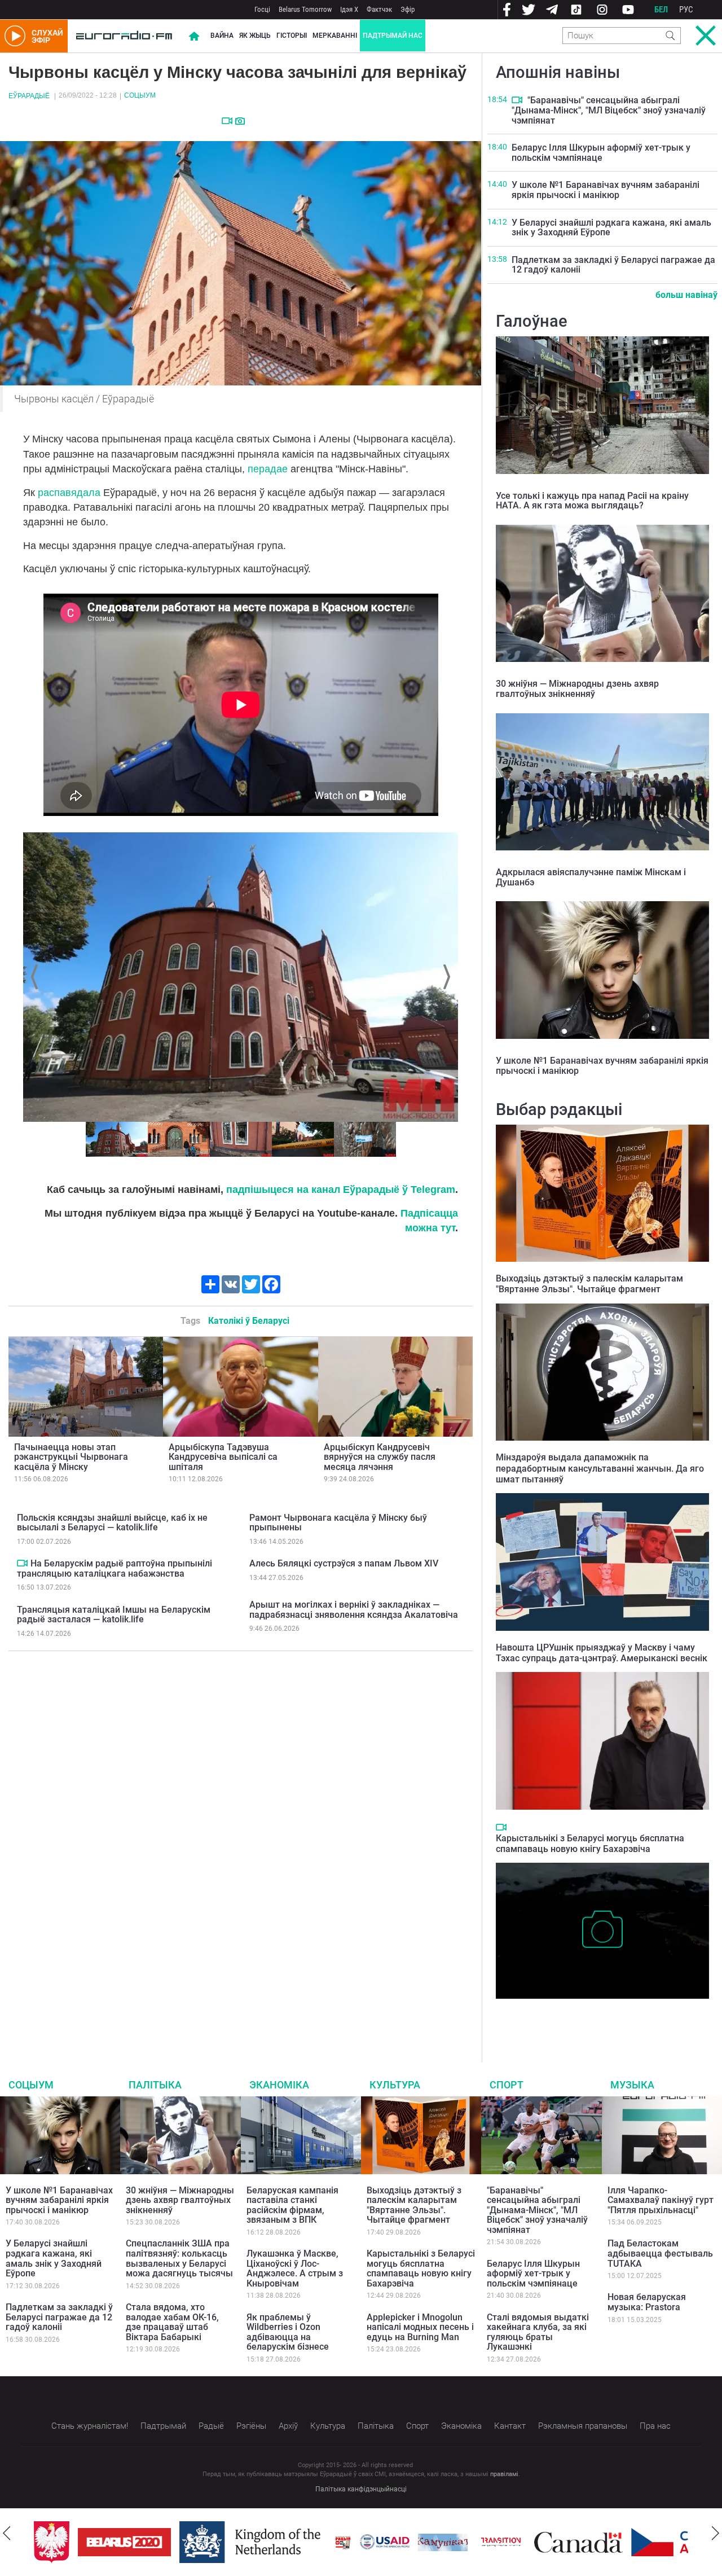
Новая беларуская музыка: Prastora (647, 2302)
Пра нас (655, 2426)
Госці (262, 9)
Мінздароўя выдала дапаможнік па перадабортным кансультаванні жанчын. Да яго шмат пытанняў (600, 1468)
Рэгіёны (251, 2426)
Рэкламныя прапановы (583, 2426)
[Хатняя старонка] (124, 36)
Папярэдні (36, 977)
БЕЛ (661, 10)
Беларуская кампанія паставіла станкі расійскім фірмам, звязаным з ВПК (292, 2205)
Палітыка (155, 2085)
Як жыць (255, 36)
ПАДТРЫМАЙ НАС (393, 36)
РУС (686, 10)
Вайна (222, 36)
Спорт (507, 2085)
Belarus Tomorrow (305, 9)
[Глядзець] (227, 121)
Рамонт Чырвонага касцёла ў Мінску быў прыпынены (338, 1523)
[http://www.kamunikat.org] (443, 2542)
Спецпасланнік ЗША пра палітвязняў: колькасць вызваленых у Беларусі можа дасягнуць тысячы (179, 2258)
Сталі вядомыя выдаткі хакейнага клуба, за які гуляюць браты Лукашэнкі (538, 2332)
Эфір (408, 9)
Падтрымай (163, 2426)
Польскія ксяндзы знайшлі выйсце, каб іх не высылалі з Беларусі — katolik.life (112, 1523)
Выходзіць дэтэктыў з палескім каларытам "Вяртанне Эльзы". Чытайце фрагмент (589, 1284)
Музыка (632, 2085)
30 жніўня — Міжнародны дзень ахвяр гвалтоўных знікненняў (577, 689)
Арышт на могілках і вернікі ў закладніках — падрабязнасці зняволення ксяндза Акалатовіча (354, 1610)
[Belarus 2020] (124, 2542)
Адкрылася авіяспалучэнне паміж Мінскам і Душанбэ (591, 877)
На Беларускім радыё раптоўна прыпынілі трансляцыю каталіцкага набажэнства (115, 1568)
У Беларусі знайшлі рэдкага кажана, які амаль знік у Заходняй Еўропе (611, 228)
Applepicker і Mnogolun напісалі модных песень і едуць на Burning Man (420, 2327)
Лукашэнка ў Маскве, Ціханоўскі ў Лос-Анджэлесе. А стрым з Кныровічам (295, 2268)
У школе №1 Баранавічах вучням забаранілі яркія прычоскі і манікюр (606, 190)
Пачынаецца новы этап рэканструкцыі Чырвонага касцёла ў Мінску (71, 1457)
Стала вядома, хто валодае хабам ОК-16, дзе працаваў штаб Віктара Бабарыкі (172, 2322)
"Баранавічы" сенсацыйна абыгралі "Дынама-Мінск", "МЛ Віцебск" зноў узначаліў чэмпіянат (609, 110)
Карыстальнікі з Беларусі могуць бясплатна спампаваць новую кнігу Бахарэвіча (590, 1844)
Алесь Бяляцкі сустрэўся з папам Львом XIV (344, 1563)
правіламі (504, 2474)
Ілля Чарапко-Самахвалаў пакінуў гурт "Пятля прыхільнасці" (661, 2200)
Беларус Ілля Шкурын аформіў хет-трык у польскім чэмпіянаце (601, 153)
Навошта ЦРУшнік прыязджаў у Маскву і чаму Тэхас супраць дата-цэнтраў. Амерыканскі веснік (602, 1653)
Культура (395, 2085)
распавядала (69, 493)
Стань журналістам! (90, 2426)
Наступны (445, 977)
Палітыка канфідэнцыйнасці (361, 2489)
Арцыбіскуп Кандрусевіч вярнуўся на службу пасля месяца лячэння (380, 1457)
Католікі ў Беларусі (249, 1321)
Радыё (211, 2426)
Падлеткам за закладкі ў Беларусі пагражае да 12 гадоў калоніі (613, 265)
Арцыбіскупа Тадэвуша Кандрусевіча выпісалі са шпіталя (223, 1457)
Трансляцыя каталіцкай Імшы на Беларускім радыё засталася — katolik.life (114, 1615)
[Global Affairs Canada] (578, 2542)
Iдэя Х (349, 9)
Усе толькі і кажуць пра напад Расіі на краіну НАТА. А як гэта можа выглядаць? (592, 501)
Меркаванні (335, 36)
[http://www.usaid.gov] (385, 2542)
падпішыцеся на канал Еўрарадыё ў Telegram (341, 1190)
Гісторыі (292, 36)
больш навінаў (686, 295)
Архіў (288, 2426)
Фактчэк (379, 9)
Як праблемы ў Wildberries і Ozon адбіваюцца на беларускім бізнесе (288, 2332)
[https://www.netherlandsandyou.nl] (253, 2542)
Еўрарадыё (29, 96)
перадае (268, 469)
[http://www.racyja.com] (343, 2542)
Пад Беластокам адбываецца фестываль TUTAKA (660, 2253)
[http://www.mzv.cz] (501, 2542)
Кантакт (510, 2426)
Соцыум (140, 95)
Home (194, 36)
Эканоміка (279, 2085)
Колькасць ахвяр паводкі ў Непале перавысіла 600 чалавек (598, 2016)
